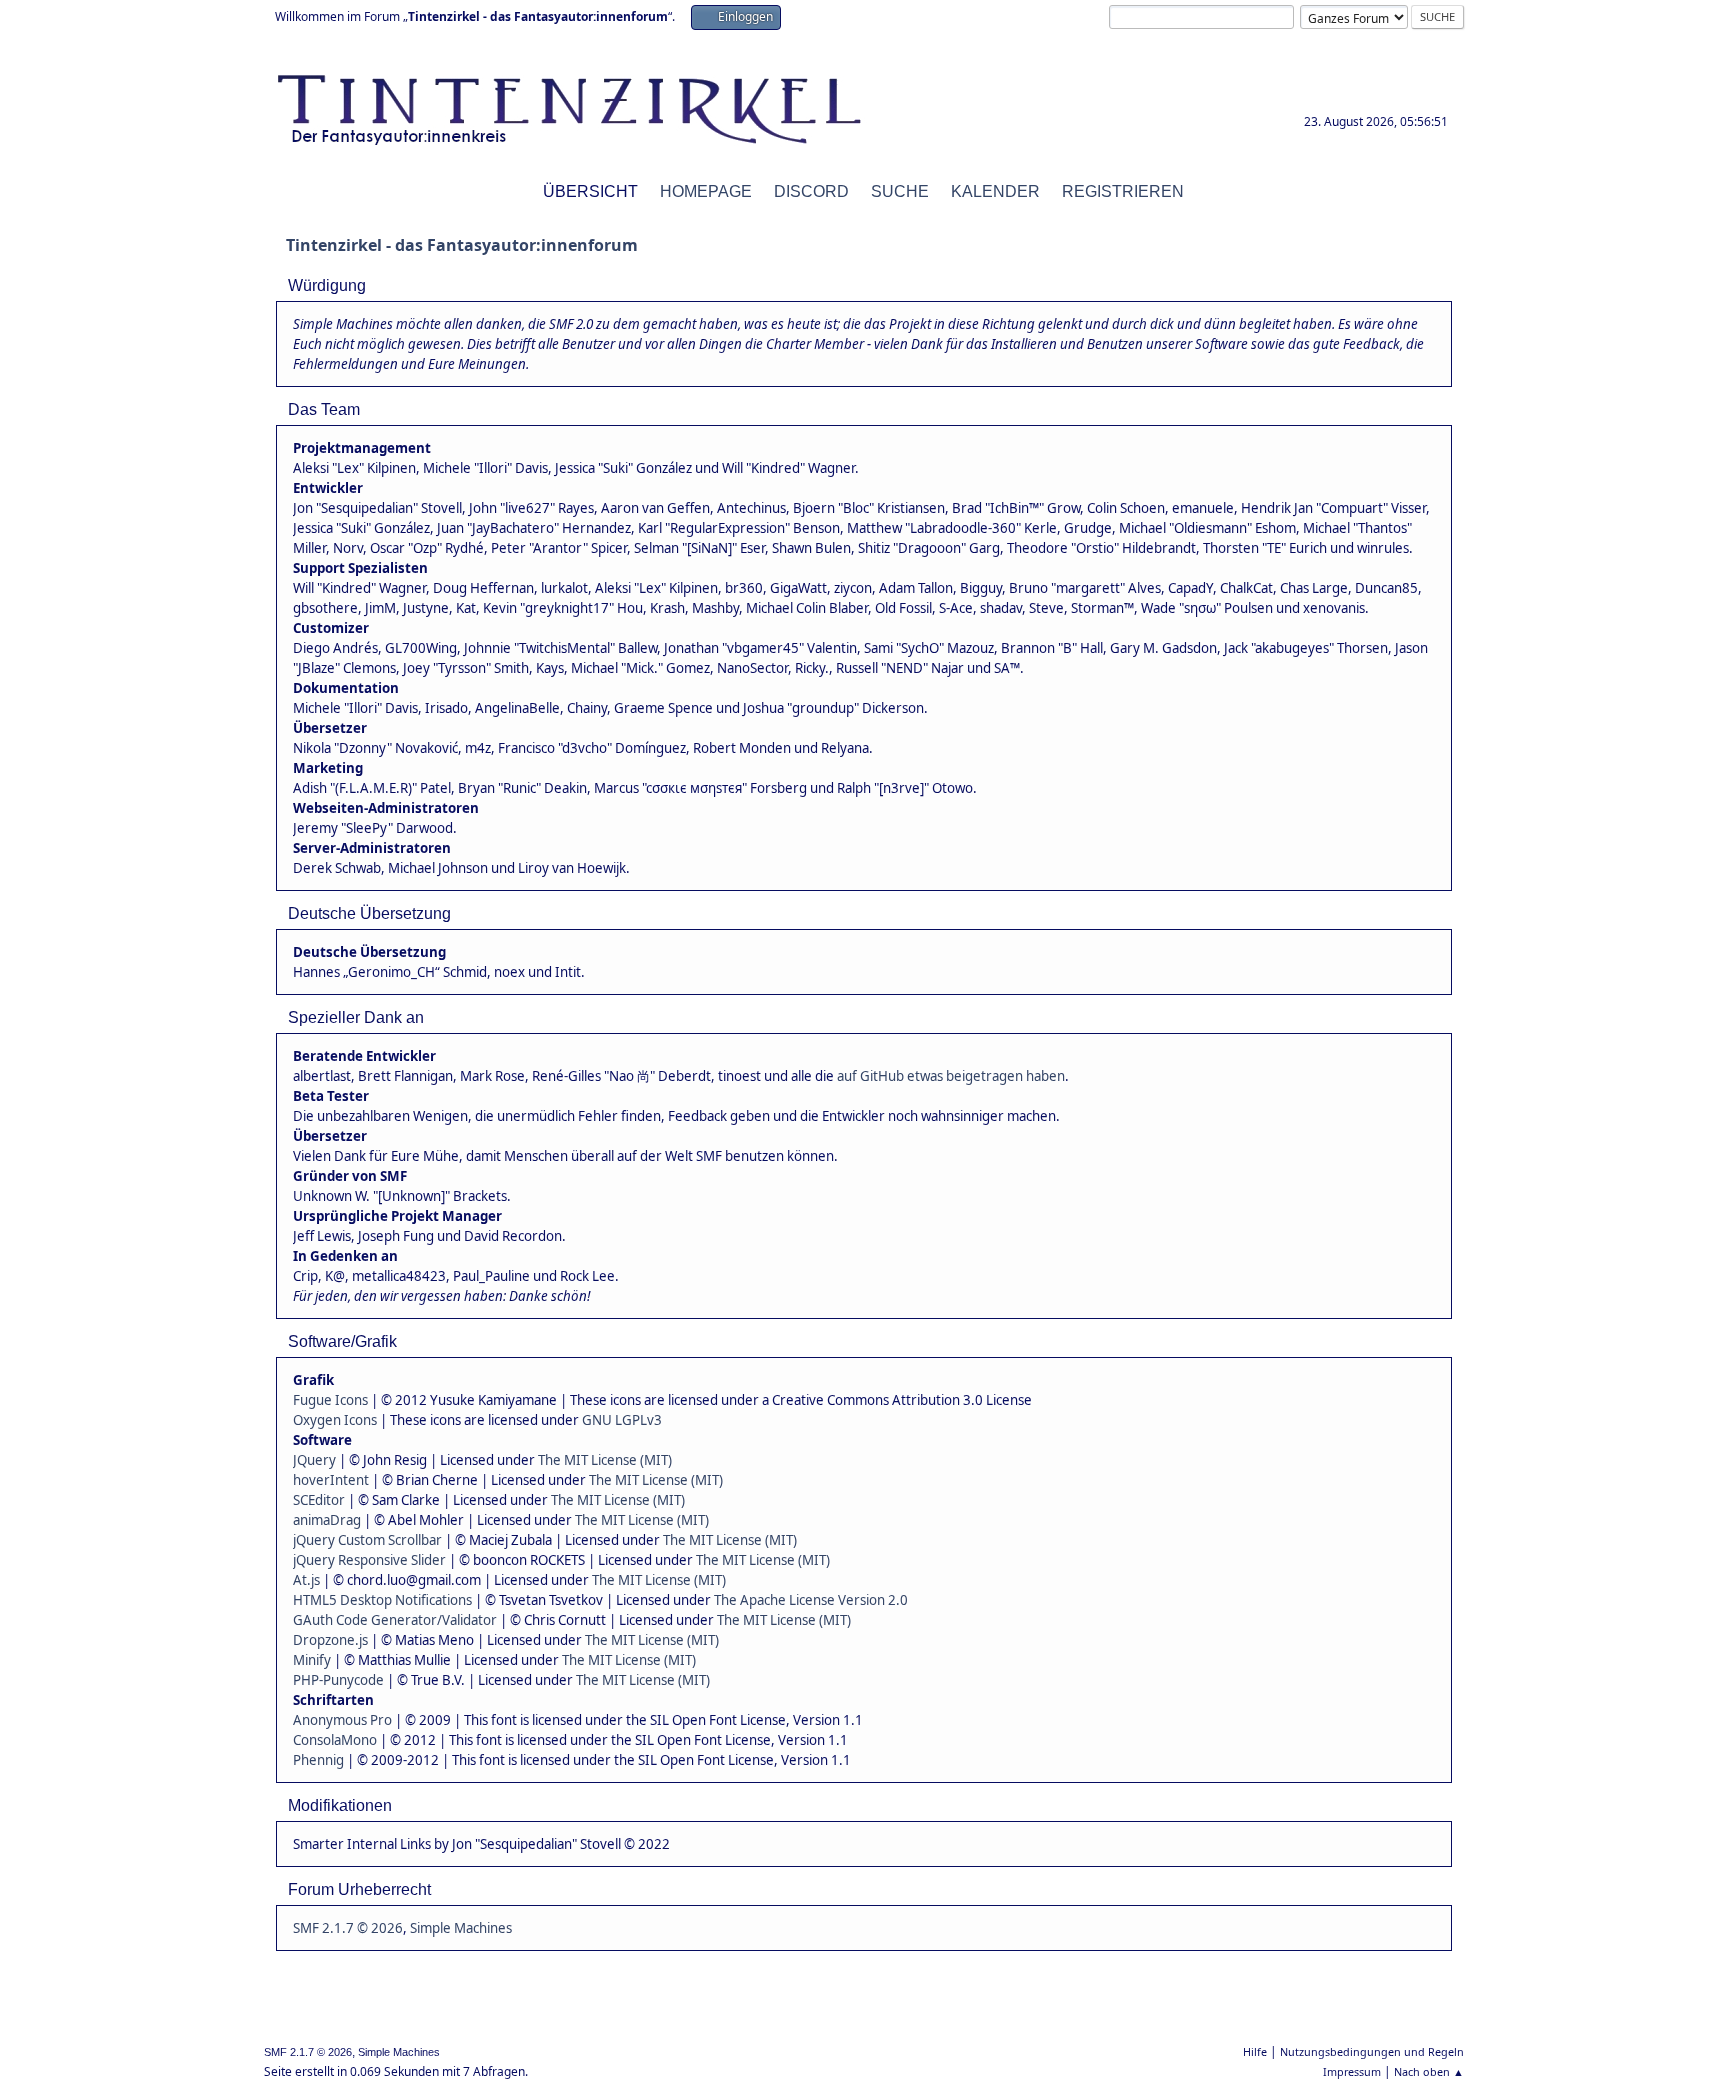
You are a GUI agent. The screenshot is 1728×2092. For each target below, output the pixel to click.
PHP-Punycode (338, 1680)
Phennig (318, 1760)
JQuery (314, 1460)
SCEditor (319, 1500)
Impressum (1352, 2071)
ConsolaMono (335, 1740)
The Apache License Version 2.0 (811, 1600)
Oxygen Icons (335, 1420)
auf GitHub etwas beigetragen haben (951, 1076)
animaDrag (327, 1520)
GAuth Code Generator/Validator (395, 1620)
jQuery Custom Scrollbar (367, 1540)
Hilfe (1255, 2051)
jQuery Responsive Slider (369, 1560)
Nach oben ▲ (1429, 2071)
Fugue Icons (330, 1400)
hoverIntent (331, 1480)
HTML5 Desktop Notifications (382, 1600)
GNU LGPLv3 (622, 1420)
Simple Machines (461, 1928)
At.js (306, 1580)
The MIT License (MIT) (605, 1460)
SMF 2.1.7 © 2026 (348, 1928)
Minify (312, 1660)
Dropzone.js (330, 1640)
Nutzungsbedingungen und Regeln (1372, 2051)
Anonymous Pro (342, 1720)
